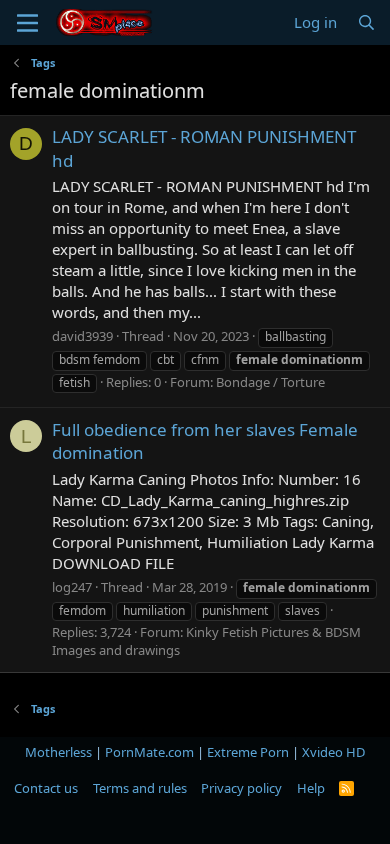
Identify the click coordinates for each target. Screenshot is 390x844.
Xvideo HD (333, 752)
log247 (72, 587)
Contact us (46, 788)
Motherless (58, 752)
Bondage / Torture (270, 382)
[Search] (366, 22)
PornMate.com (149, 752)
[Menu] (27, 23)
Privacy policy (241, 788)
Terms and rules (140, 788)
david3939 (82, 336)
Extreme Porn (248, 752)
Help (311, 788)
